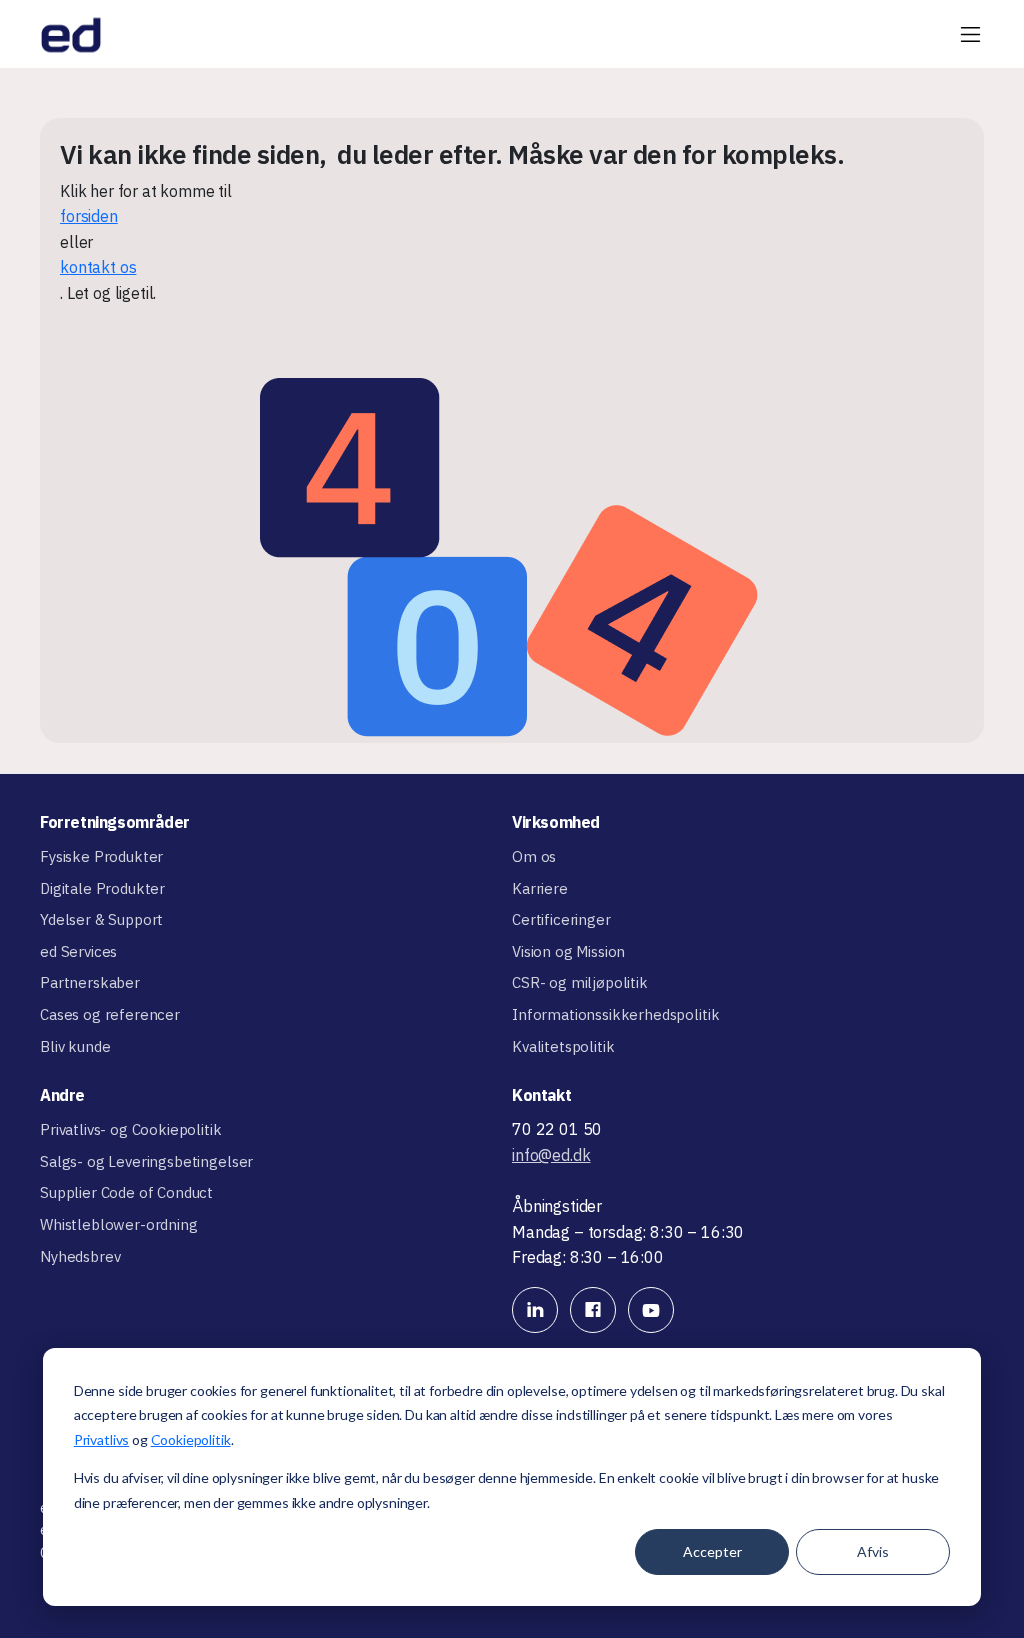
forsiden (89, 216)
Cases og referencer (110, 1014)
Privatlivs (101, 1439)
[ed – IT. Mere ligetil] (71, 34)
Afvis (873, 1551)
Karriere (540, 888)
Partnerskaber (90, 982)
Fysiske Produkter (101, 856)
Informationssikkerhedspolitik (615, 1014)
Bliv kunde (75, 1046)
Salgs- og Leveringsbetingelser (146, 1161)
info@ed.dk (551, 1155)
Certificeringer (561, 919)
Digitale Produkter (102, 888)
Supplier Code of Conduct (126, 1192)
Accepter (712, 1551)
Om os (534, 856)
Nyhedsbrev (80, 1256)
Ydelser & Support (101, 919)
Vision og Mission (568, 951)
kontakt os (98, 267)
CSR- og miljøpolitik (580, 982)
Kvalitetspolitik (563, 1046)
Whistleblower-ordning (119, 1224)
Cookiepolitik (191, 1439)
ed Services (78, 951)
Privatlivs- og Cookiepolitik (131, 1129)
